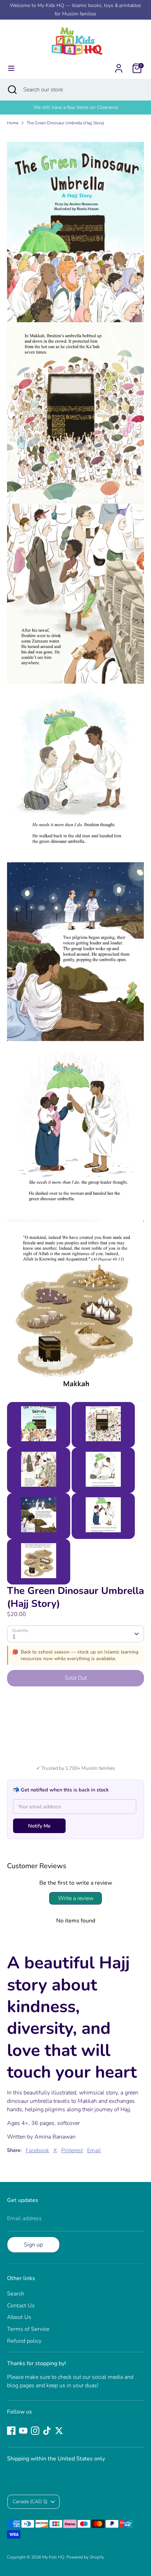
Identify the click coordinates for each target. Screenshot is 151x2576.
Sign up (33, 2245)
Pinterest (72, 2150)
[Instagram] (35, 2431)
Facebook (37, 2150)
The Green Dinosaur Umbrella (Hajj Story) (65, 123)
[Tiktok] (47, 2431)
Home (13, 123)
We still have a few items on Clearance (76, 107)
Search (16, 2294)
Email (94, 2150)
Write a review (76, 1898)
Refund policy (24, 2341)
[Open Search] (12, 90)
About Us (19, 2317)
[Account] (119, 65)
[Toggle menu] (11, 68)
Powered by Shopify (85, 2557)
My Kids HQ (53, 2557)
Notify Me (39, 1826)
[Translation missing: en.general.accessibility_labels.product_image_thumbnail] (39, 1425)
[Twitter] (59, 2431)
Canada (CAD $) (30, 2502)
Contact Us (21, 2306)
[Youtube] (23, 2431)
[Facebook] (11, 2431)
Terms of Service (28, 2329)
